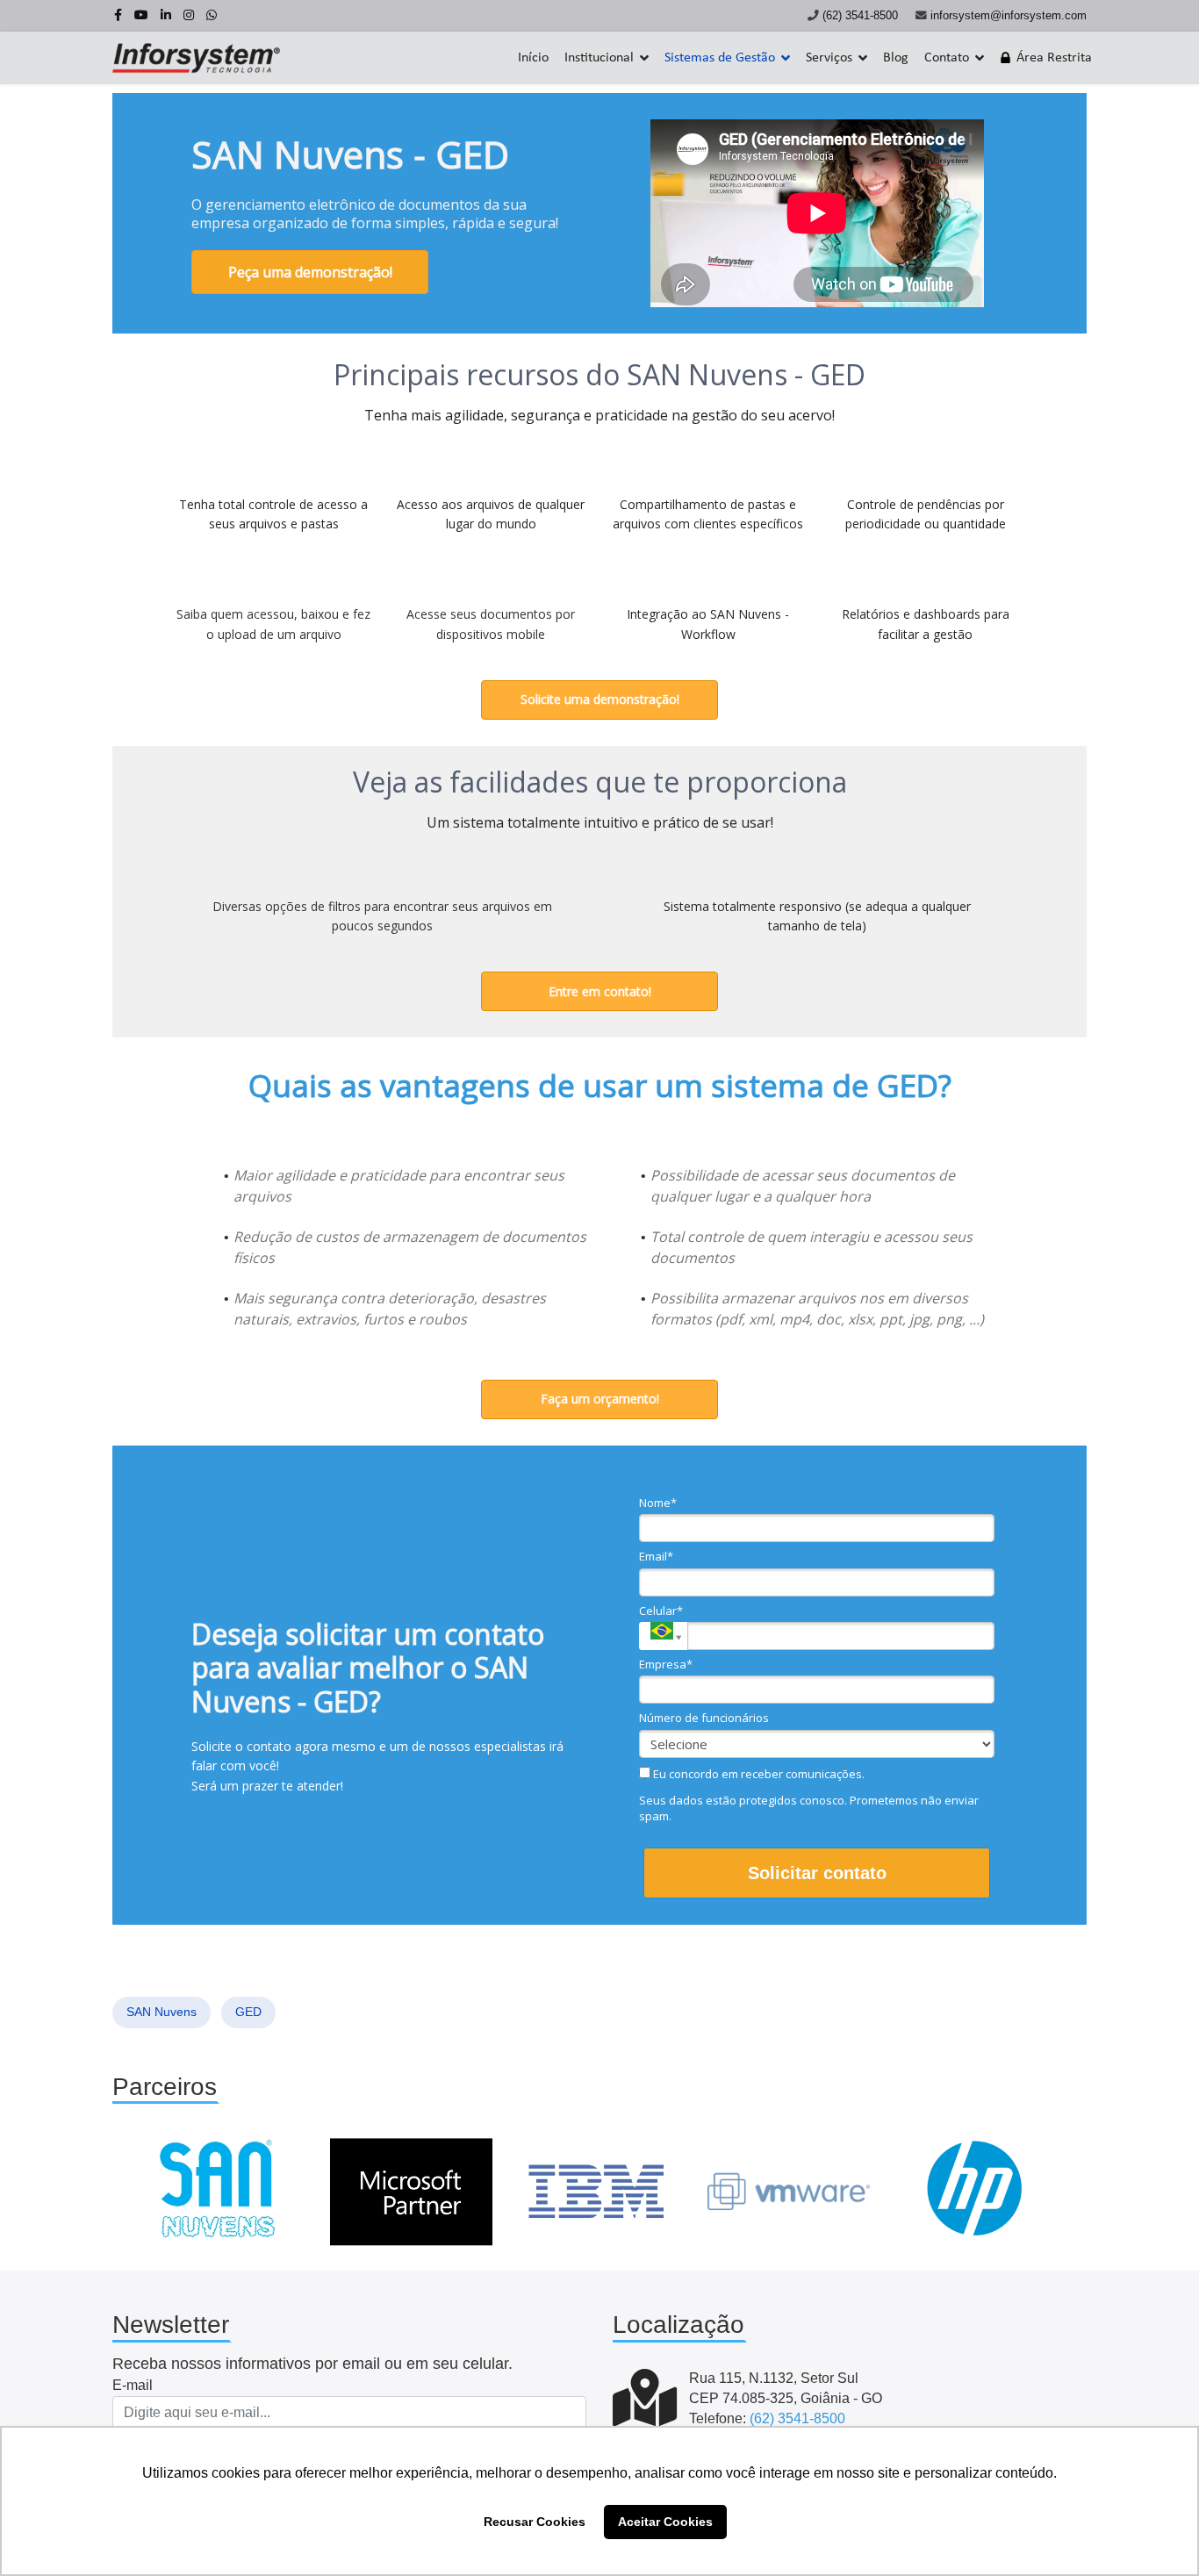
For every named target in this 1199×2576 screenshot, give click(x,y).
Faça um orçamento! (600, 1399)
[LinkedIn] (166, 15)
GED (248, 2012)
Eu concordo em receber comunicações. (757, 1774)
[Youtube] (141, 15)
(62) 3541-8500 (860, 16)
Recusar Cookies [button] (535, 2522)
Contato (947, 58)
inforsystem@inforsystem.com (1009, 16)
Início (533, 58)
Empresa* (666, 1664)
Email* (656, 1556)
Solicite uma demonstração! (600, 699)
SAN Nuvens (162, 2012)
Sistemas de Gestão (720, 58)
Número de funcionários (704, 1718)
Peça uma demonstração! (310, 272)
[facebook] (118, 15)
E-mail (133, 2385)
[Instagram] (189, 15)
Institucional (599, 58)
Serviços (829, 58)
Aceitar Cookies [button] (665, 2522)
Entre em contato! (600, 991)
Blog (896, 58)
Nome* (658, 1503)
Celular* (661, 1611)
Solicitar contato (817, 1873)
